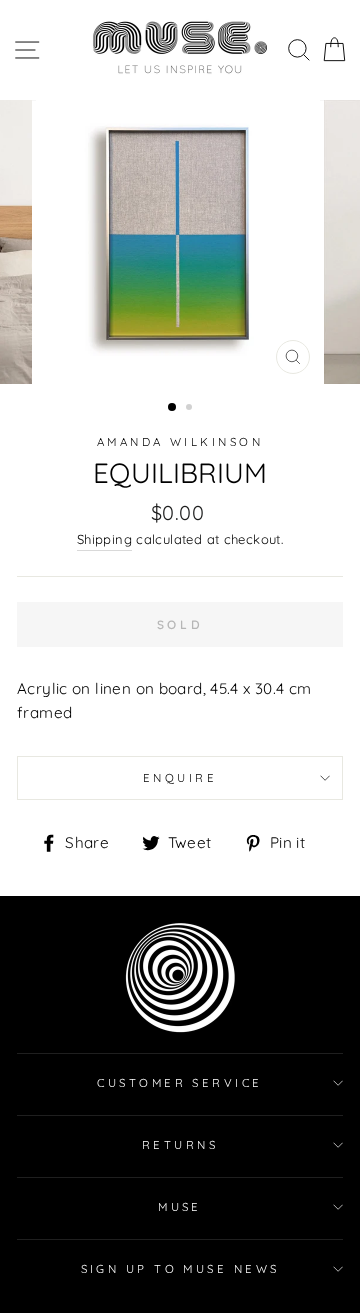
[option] (180, 242)
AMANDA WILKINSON (180, 442)
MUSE (180, 1207)
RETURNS (180, 1145)
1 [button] (173, 408)
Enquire (180, 778)
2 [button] (191, 409)
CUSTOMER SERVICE (179, 1083)
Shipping (104, 539)
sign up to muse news (180, 1269)
